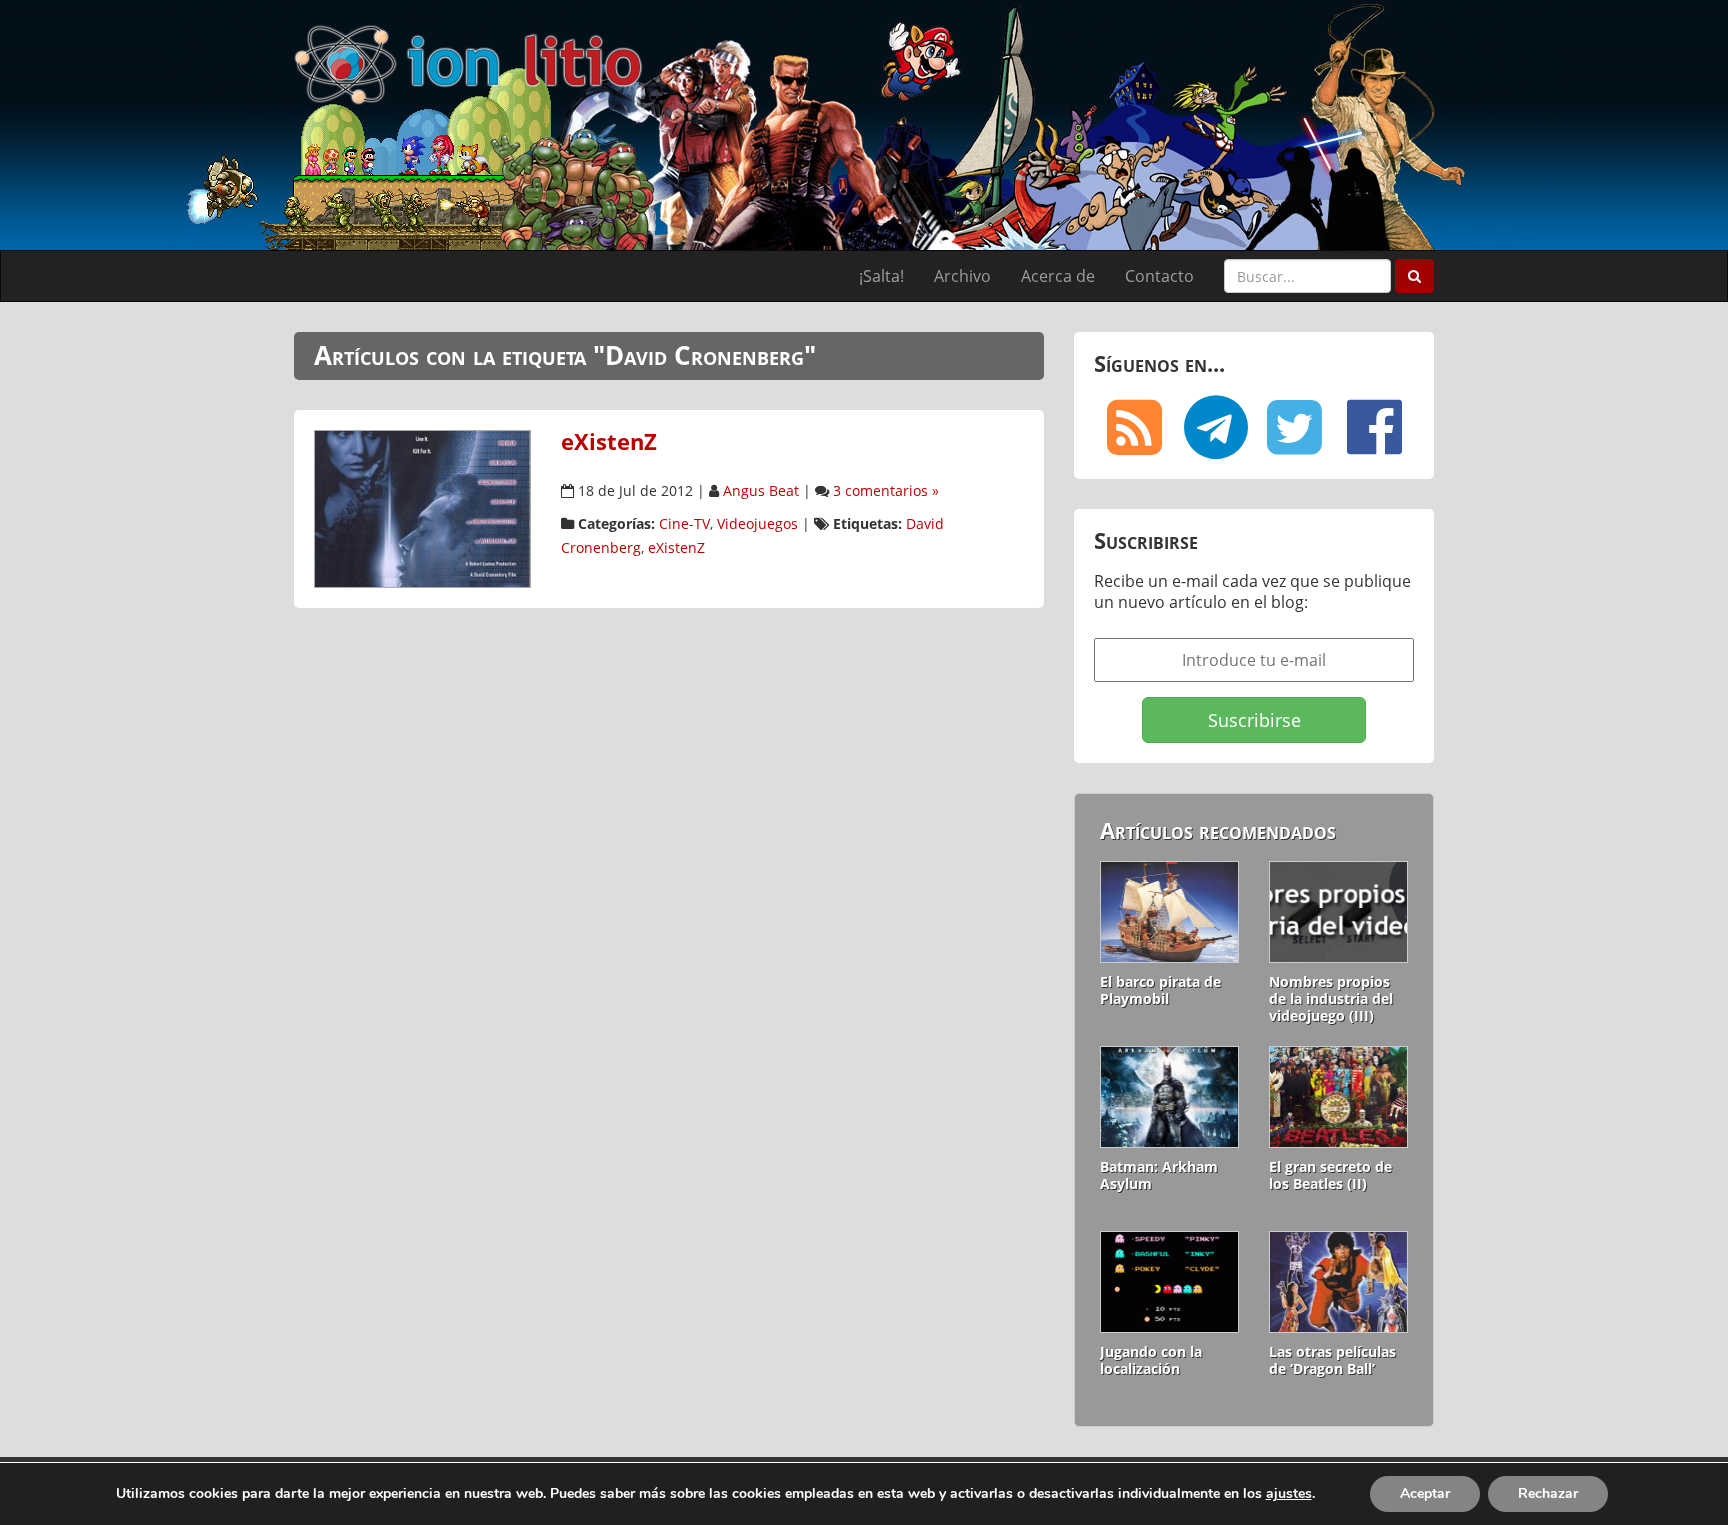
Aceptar (1425, 1493)
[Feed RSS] (1134, 427)
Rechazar (1548, 1493)
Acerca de (1058, 276)
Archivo (962, 276)
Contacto (1159, 276)
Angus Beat (761, 490)
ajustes (1289, 1494)
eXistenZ (609, 441)
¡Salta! (881, 276)
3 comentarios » (886, 490)
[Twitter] (1294, 427)
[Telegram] (1214, 427)
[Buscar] (1414, 276)
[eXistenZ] (422, 507)
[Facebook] (1374, 427)
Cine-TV (684, 523)
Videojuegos (757, 523)
